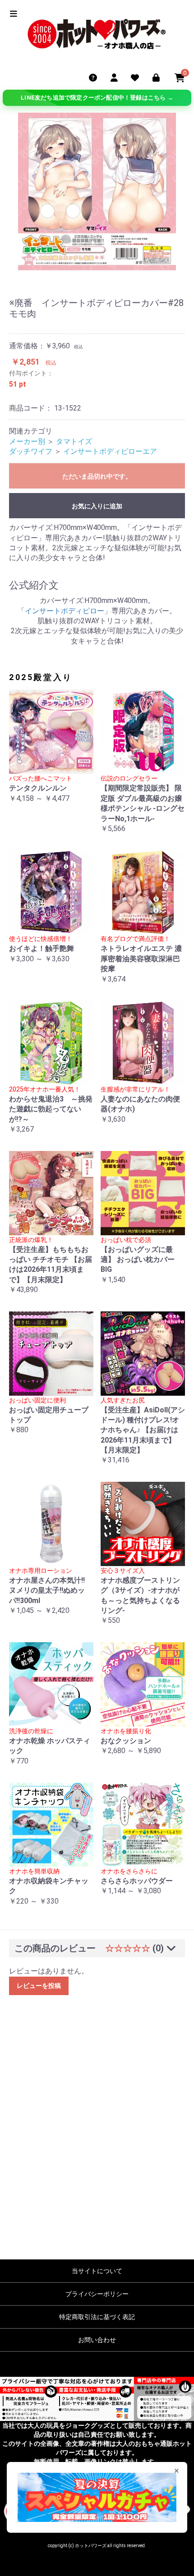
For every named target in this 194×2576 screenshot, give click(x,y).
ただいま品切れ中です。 (97, 476)
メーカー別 (27, 441)
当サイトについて (97, 2271)
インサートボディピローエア (110, 451)
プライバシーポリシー (97, 2294)
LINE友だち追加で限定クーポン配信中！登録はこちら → (97, 98)
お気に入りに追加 (97, 506)
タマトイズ (74, 441)
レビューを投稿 (39, 1986)
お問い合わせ (97, 2340)
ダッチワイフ (31, 451)
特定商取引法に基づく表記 (97, 2317)
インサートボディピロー (65, 611)
